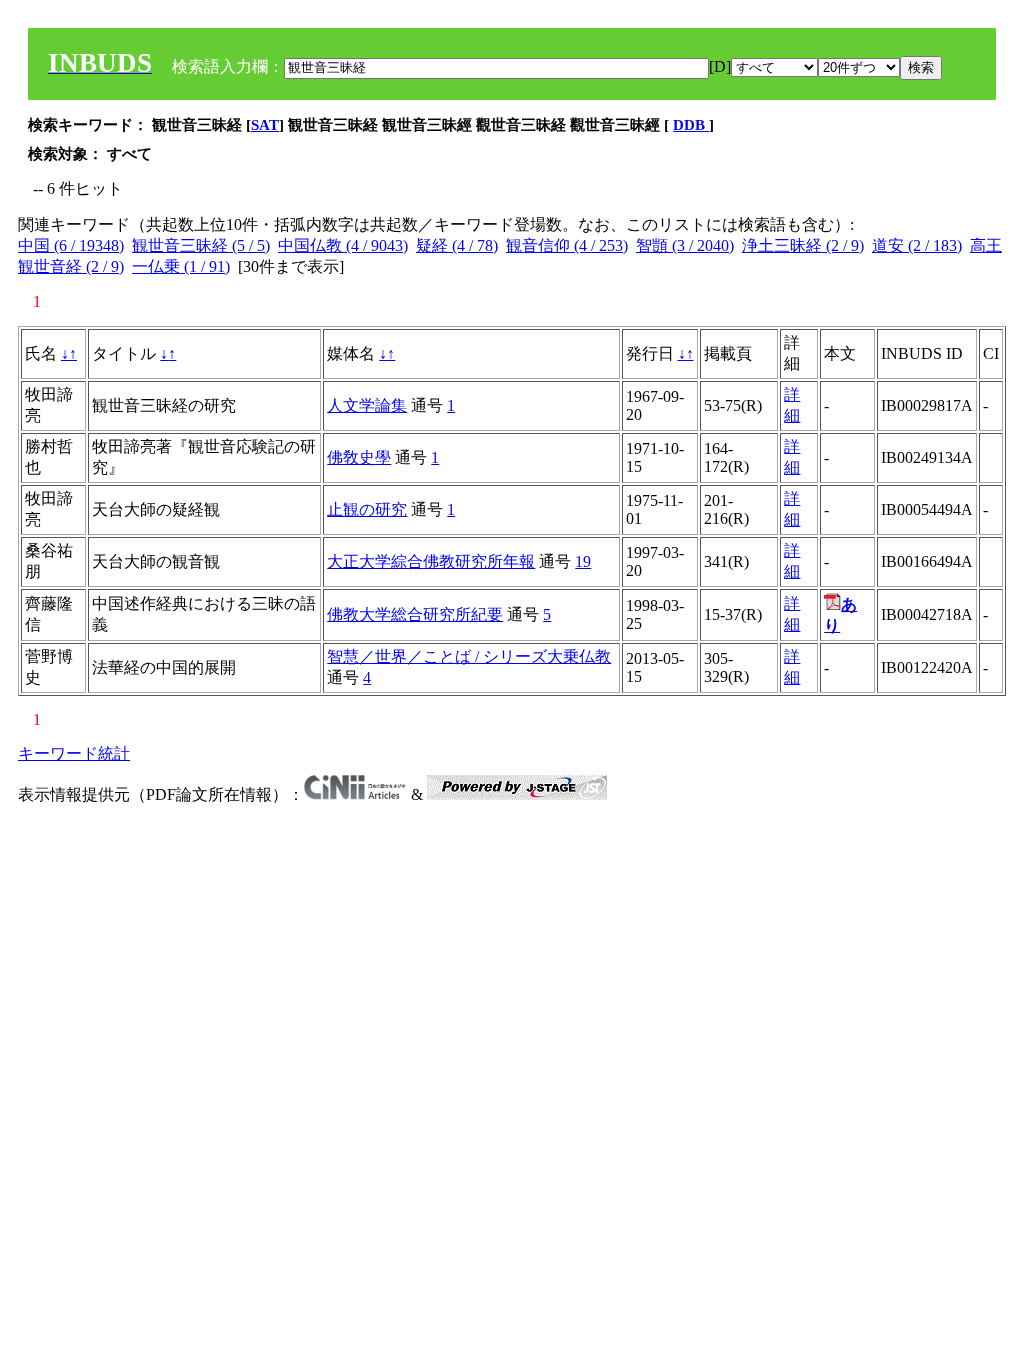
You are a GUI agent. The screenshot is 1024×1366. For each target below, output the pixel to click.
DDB (691, 125)
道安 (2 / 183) (917, 245)
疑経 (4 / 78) (457, 245)
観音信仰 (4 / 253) (567, 245)
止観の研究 (367, 509)
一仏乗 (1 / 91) (181, 266)
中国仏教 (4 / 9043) (343, 245)
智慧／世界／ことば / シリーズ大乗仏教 (469, 656)
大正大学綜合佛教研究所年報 (431, 561)
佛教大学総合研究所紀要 (415, 614)
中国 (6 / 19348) (71, 245)
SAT (265, 125)
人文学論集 (367, 405)
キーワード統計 (74, 753)
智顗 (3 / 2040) (685, 245)
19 (583, 561)
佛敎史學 (359, 457)
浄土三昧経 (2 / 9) (803, 245)
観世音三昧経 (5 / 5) (201, 245)
